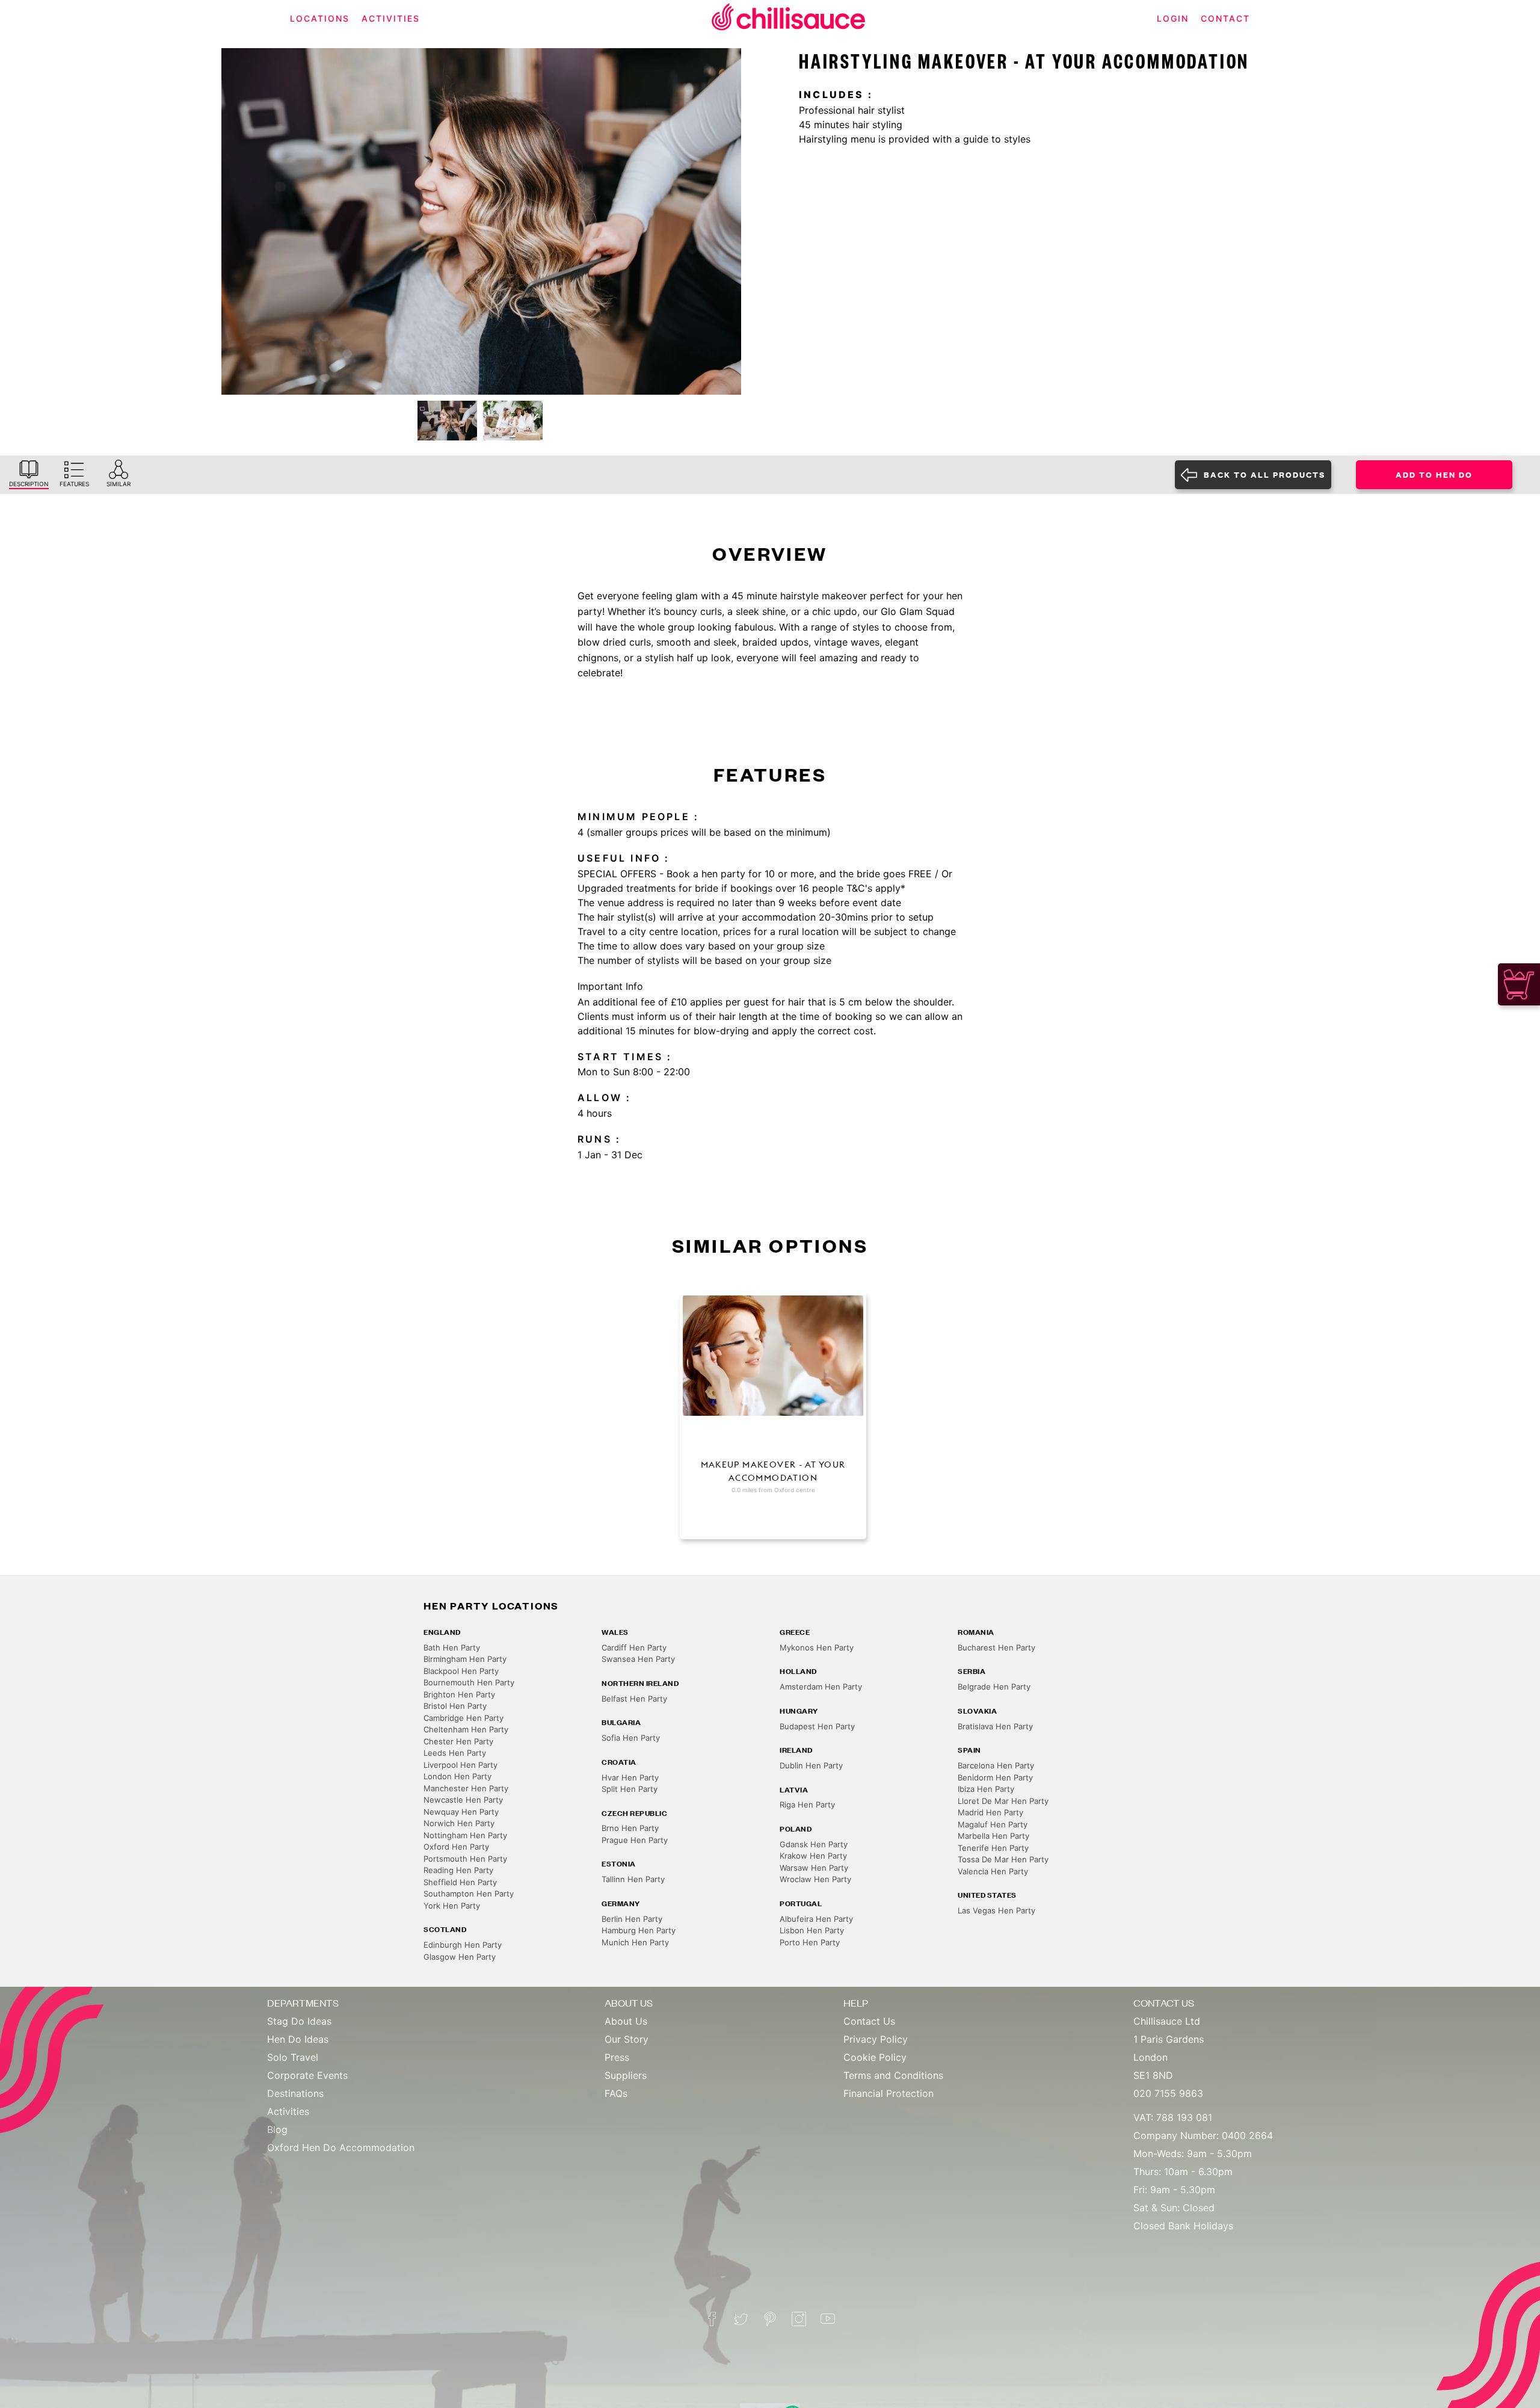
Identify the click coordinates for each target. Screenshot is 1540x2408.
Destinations (295, 2093)
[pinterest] (770, 2319)
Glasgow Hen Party (460, 1957)
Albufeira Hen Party (816, 1919)
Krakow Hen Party (813, 1856)
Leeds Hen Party (455, 1753)
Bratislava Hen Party (995, 1726)
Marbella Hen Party (993, 1836)
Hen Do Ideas (298, 2039)
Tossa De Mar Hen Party (1003, 1859)
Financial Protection (889, 2093)
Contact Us (869, 2021)
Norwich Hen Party (459, 1823)
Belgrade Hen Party (994, 1687)
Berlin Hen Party (632, 1919)
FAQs (616, 2093)
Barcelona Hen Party (996, 1765)
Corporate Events (307, 2075)
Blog (277, 2129)
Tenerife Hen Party (993, 1848)
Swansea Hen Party (638, 1659)
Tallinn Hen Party (633, 1879)
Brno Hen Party (630, 1828)
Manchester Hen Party (466, 1788)
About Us (626, 2021)
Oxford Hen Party (456, 1847)
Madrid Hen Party (990, 1812)
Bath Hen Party (452, 1647)
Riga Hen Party (807, 1804)
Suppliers (626, 2075)
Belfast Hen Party (634, 1699)
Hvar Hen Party (630, 1777)
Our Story (627, 2039)
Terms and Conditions (893, 2075)
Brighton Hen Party (459, 1694)
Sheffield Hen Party (460, 1882)
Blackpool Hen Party (461, 1671)
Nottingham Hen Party (465, 1835)
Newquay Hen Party (461, 1812)
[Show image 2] (513, 421)
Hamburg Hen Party (639, 1930)
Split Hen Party (630, 1789)
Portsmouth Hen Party (465, 1859)
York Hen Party (452, 1906)
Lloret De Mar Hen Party (1003, 1801)
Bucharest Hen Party (996, 1647)
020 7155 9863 (1168, 2093)
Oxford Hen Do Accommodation (341, 2147)
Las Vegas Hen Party (996, 1910)
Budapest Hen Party (817, 1726)
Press (617, 2057)
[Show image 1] (447, 421)
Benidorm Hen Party (995, 1777)
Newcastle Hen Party (463, 1800)
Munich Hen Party (635, 1942)
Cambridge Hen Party (464, 1718)
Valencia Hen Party (993, 1871)
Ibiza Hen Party (986, 1789)
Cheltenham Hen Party (466, 1729)
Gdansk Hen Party (814, 1844)
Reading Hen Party (458, 1870)
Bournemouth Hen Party (469, 1682)
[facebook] (712, 2319)
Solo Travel (293, 2057)
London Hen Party (457, 1776)
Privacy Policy (876, 2039)
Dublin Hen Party (811, 1765)
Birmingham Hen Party (465, 1659)
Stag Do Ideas (299, 2021)
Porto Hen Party (810, 1942)
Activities (288, 2111)
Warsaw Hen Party (814, 1868)
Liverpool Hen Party (460, 1765)
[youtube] (828, 2319)
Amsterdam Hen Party (821, 1687)
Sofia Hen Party (631, 1738)
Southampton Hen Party (469, 1894)
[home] (789, 19)
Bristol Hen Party (455, 1706)
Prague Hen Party (635, 1840)
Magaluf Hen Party (993, 1824)
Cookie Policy (875, 2057)
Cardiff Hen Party (634, 1647)
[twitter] (741, 2319)
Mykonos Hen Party (817, 1647)
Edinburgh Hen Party (463, 1945)
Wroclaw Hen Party (815, 1879)
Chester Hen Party (458, 1741)
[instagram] (799, 2319)
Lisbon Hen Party (812, 1930)
